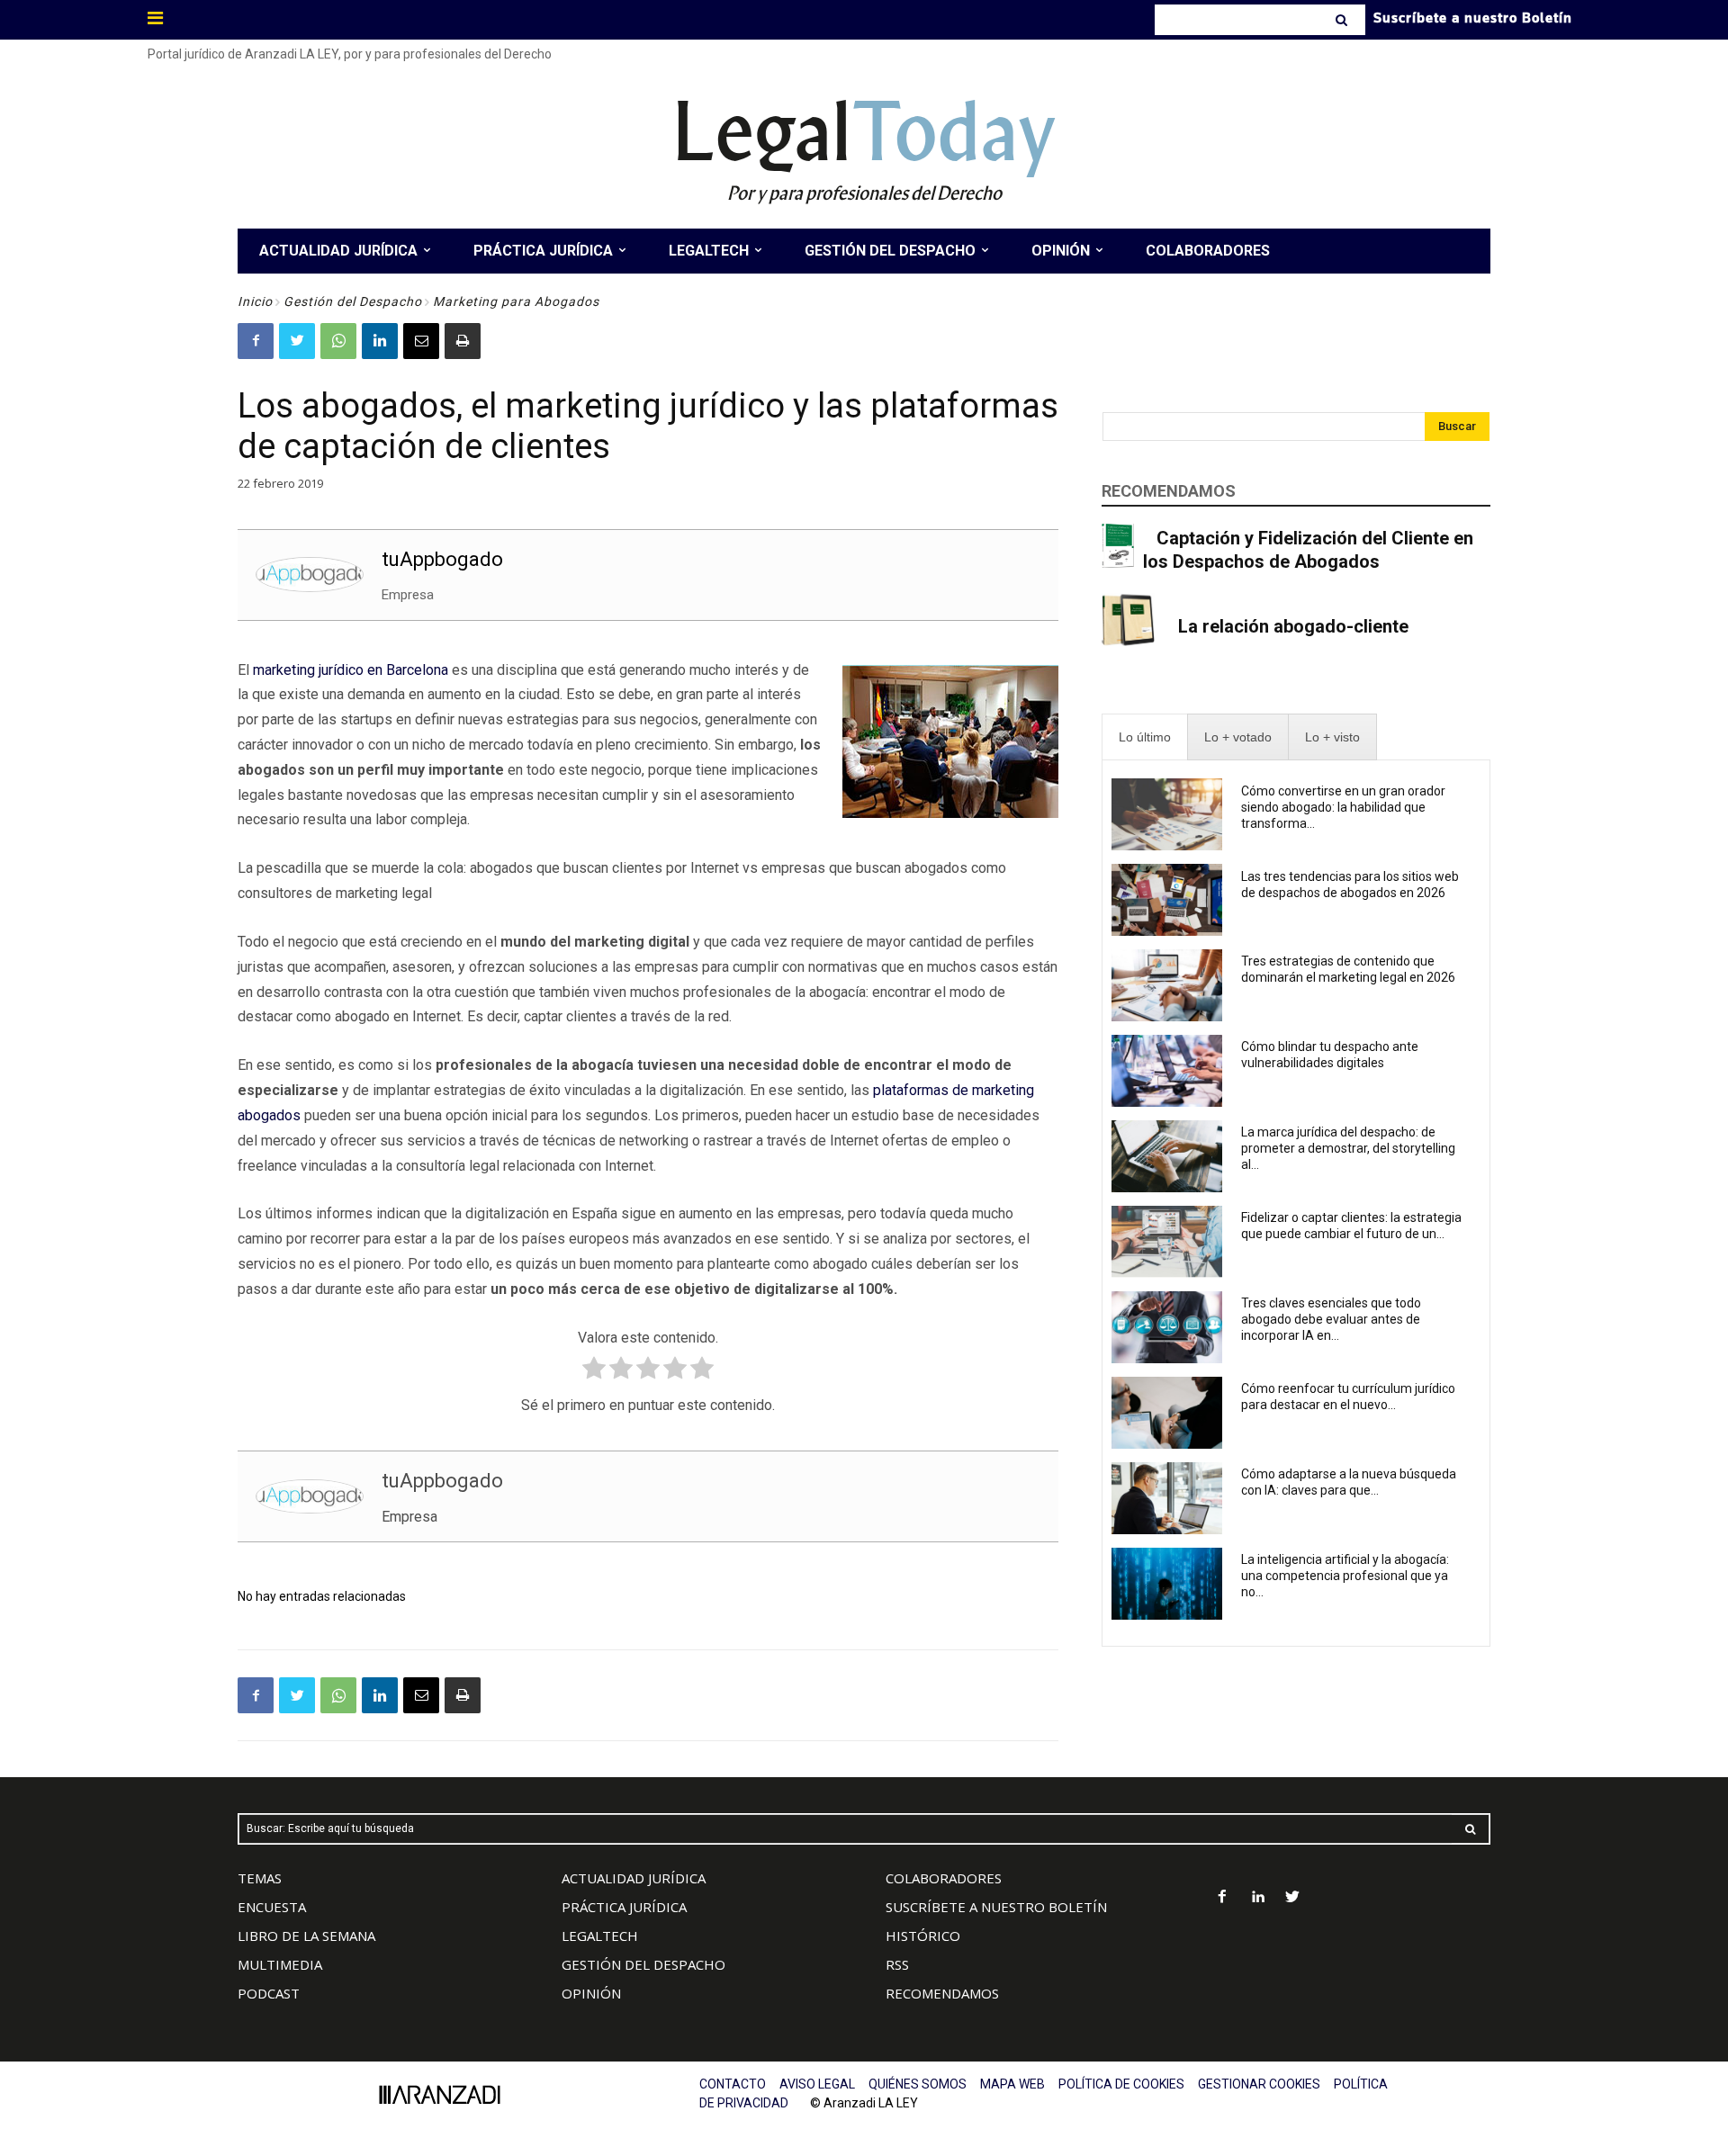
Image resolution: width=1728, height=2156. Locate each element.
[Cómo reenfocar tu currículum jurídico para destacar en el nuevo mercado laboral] (1167, 1413)
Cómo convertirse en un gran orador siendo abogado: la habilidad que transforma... (1343, 807)
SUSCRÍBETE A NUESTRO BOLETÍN (996, 1907)
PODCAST (269, 1993)
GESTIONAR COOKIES (1259, 2084)
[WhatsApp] (338, 341)
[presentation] (1145, 737)
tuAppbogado (442, 559)
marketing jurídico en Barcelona (351, 670)
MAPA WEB (1012, 2084)
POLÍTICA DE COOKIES (1121, 2084)
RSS (897, 1964)
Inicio (255, 301)
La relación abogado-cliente (1293, 626)
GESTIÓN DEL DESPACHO (643, 1964)
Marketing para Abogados (516, 301)
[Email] (421, 341)
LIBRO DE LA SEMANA (306, 1936)
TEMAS (260, 1878)
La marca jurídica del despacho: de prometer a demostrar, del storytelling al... (1348, 1148)
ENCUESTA (272, 1907)
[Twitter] (297, 341)
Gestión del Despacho (353, 301)
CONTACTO (733, 2084)
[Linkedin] (380, 341)
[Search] (1343, 20)
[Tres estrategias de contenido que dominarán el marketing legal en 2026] (1167, 985)
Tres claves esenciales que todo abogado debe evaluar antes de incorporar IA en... (1331, 1319)
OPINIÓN (591, 1993)
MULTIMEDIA (280, 1964)
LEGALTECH (600, 1936)
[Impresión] (463, 341)
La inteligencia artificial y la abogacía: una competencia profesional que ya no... (1345, 1576)
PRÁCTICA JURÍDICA (624, 1907)
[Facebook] (256, 341)
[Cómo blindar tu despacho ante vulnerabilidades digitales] (1167, 1071)
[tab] (1145, 737)
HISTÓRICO (923, 1936)
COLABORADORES (944, 1878)
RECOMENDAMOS (942, 1993)
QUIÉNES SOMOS (918, 2084)
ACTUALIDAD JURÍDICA (634, 1878)
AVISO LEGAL (817, 2084)
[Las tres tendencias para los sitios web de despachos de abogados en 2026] (1167, 900)
